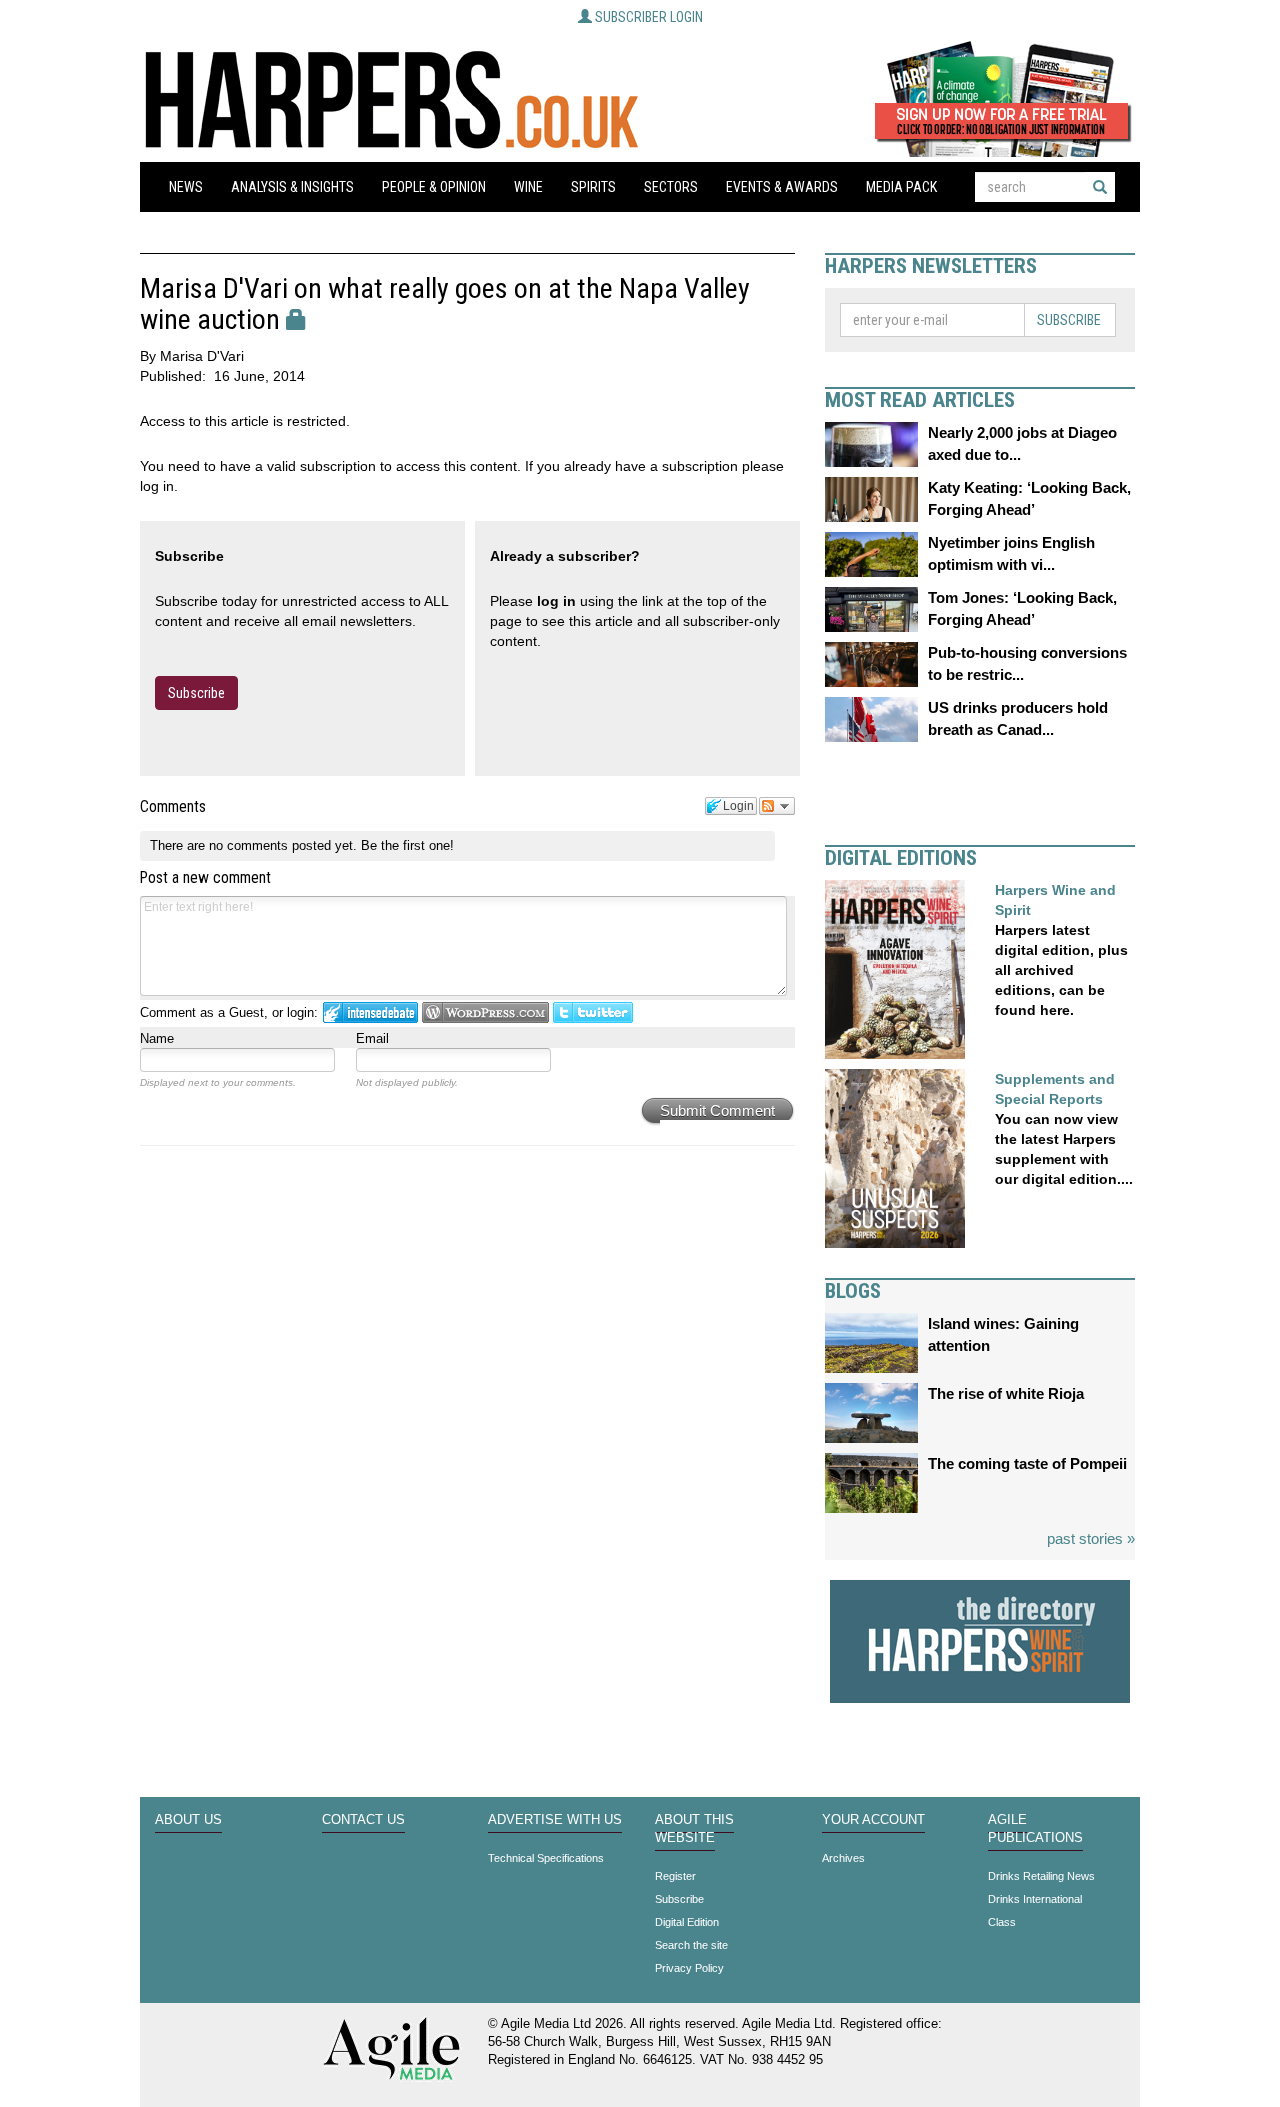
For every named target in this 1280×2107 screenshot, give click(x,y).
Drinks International (1035, 1899)
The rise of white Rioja (1006, 1393)
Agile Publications (1035, 1829)
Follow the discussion (777, 806)
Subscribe (196, 693)
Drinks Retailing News (1041, 1876)
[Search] (1100, 187)
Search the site (691, 1945)
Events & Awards (782, 187)
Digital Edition (687, 1922)
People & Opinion (434, 187)
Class (1002, 1922)
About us (188, 1820)
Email (372, 1038)
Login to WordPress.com (485, 1012)
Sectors (671, 187)
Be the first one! (407, 845)
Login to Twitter (593, 1012)
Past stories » (1091, 1538)
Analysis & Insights (292, 187)
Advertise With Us (555, 1820)
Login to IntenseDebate (370, 1012)
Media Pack (901, 187)
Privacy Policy (689, 1968)
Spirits (593, 187)
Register (675, 1876)
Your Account (873, 1820)
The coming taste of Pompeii (1027, 1463)
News (186, 187)
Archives (843, 1858)
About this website (694, 1829)
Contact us (363, 1820)
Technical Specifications (546, 1858)
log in (556, 601)
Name (157, 1038)
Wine (528, 187)
